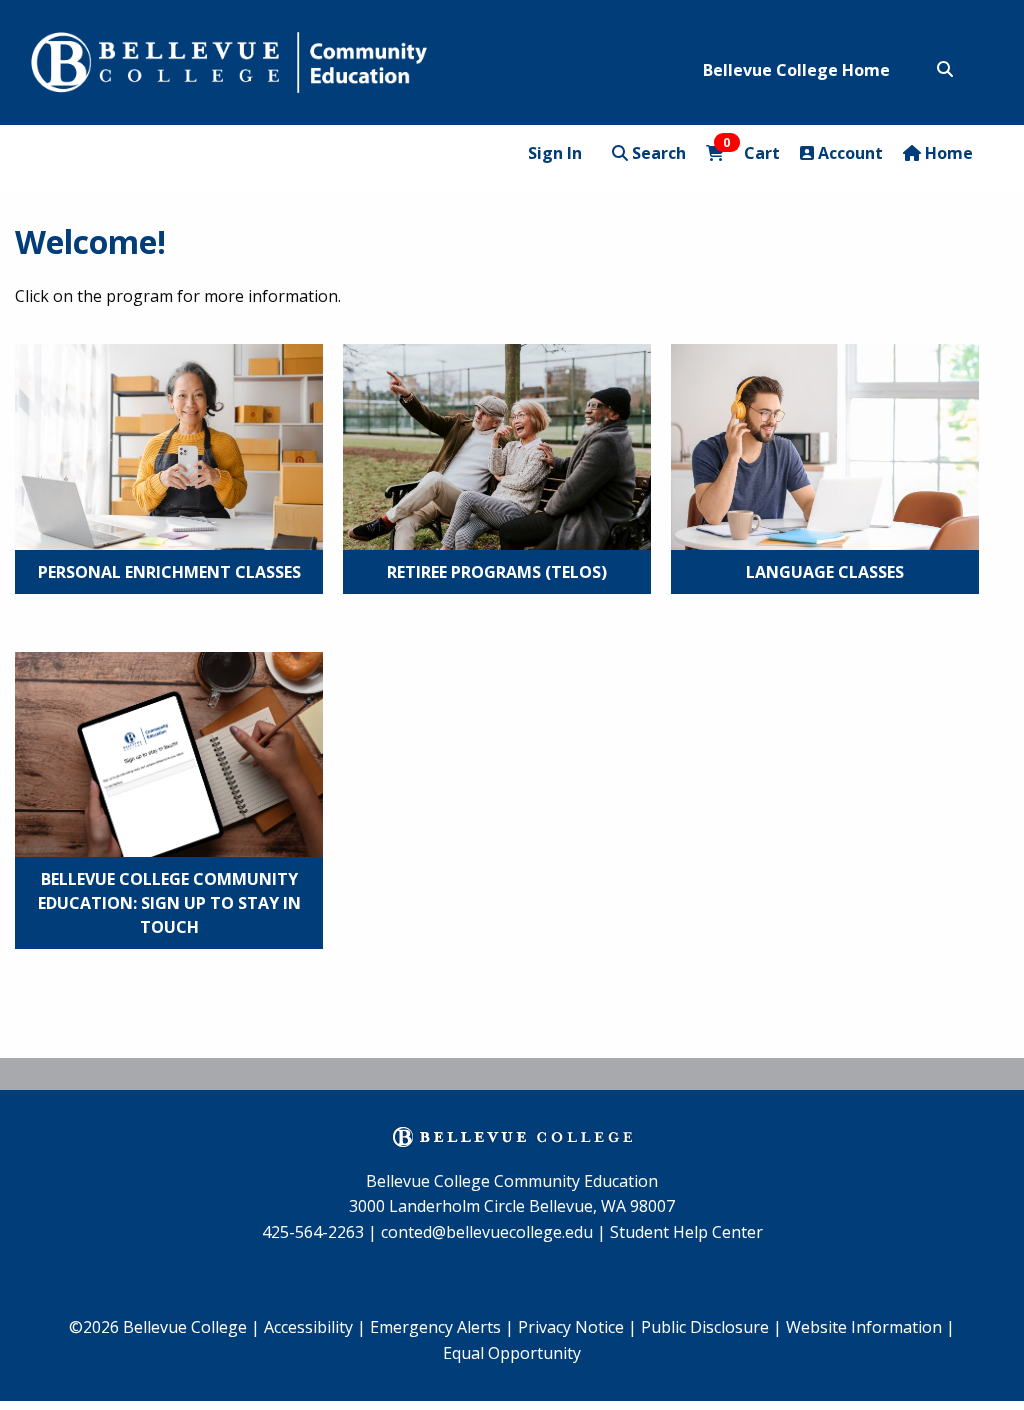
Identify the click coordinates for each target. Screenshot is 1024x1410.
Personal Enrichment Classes (169, 572)
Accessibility (310, 1327)
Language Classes (825, 572)
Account (848, 153)
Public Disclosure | (711, 1327)
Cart (751, 152)
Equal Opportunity (512, 1353)
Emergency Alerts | (442, 1327)
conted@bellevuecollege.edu (487, 1232)
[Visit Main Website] (229, 59)
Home (947, 153)
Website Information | (870, 1327)
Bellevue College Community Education (512, 1181)
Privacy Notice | (577, 1327)
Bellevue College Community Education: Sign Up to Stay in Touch (169, 903)
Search (657, 153)
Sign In (555, 153)
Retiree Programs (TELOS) (497, 572)
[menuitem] (442, 1328)
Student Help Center (686, 1232)
